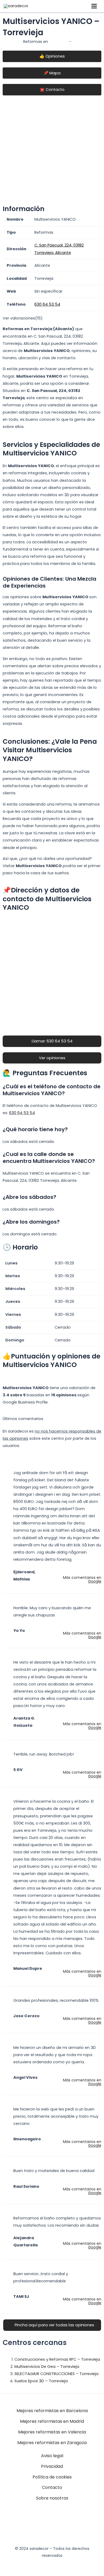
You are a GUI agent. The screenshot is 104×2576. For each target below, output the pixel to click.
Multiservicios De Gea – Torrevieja (47, 2367)
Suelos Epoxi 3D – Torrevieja (41, 2381)
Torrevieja (59, 42)
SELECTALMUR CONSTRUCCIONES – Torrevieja (56, 2374)
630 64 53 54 (22, 1113)
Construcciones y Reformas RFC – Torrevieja (57, 2359)
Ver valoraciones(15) (23, 318)
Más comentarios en (82, 1579)
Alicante (80, 42)
